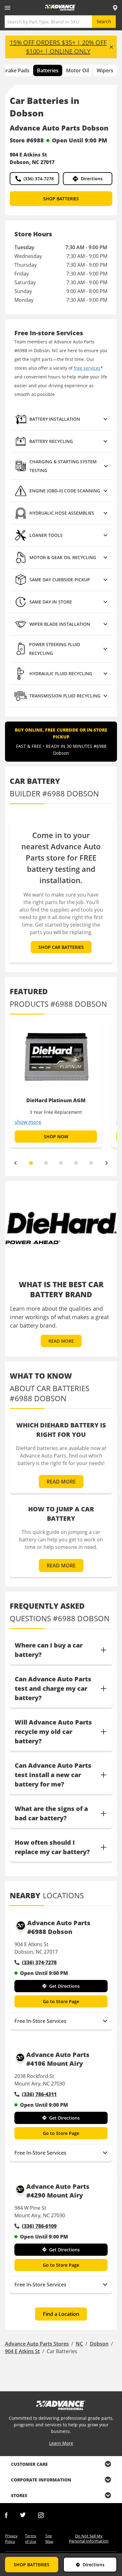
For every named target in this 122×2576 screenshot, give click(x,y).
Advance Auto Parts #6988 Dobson (59, 1927)
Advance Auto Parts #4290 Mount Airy (58, 2191)
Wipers (105, 70)
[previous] (15, 1163)
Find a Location (61, 2314)
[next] (107, 1163)
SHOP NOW (56, 1136)
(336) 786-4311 (39, 2094)
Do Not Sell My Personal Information (89, 2538)
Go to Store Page (61, 2001)
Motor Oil (77, 70)
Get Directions (64, 1986)
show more (28, 1122)
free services (87, 368)
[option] (56, 1084)
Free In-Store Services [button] (40, 2021)
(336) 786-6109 (39, 2226)
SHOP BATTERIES (61, 199)
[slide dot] (31, 1163)
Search (104, 21)
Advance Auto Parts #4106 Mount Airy (58, 2059)
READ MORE (61, 1341)
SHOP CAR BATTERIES (61, 947)
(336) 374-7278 (39, 179)
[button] (61, 419)
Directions (92, 179)
